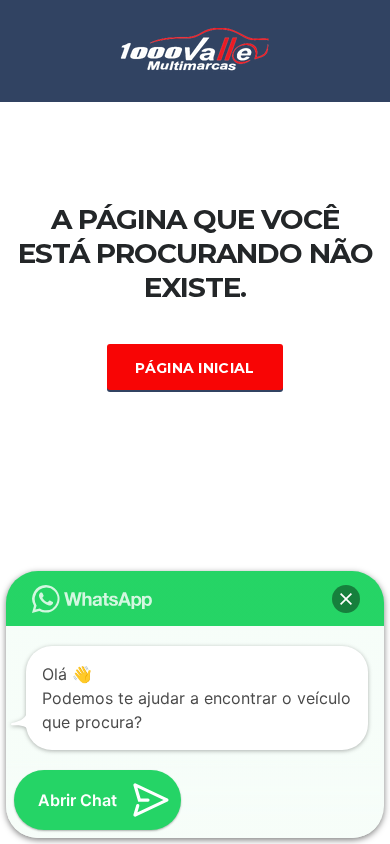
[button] (346, 599)
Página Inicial (194, 368)
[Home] (195, 49)
